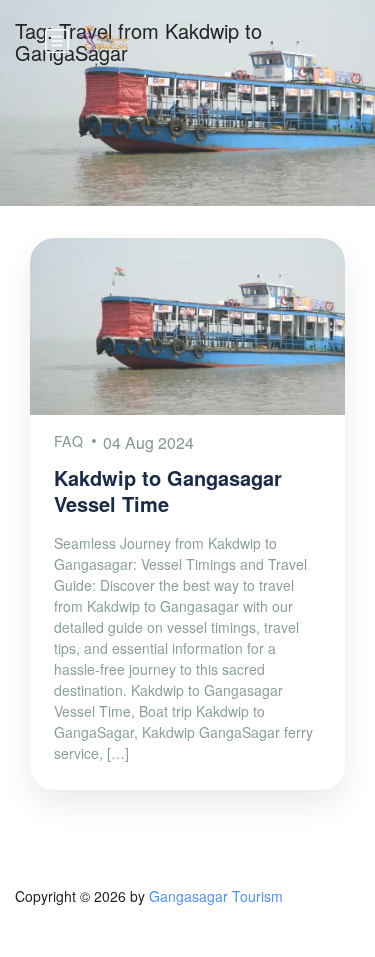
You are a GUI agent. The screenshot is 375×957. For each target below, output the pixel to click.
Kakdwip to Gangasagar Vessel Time (168, 490)
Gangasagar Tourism (216, 896)
